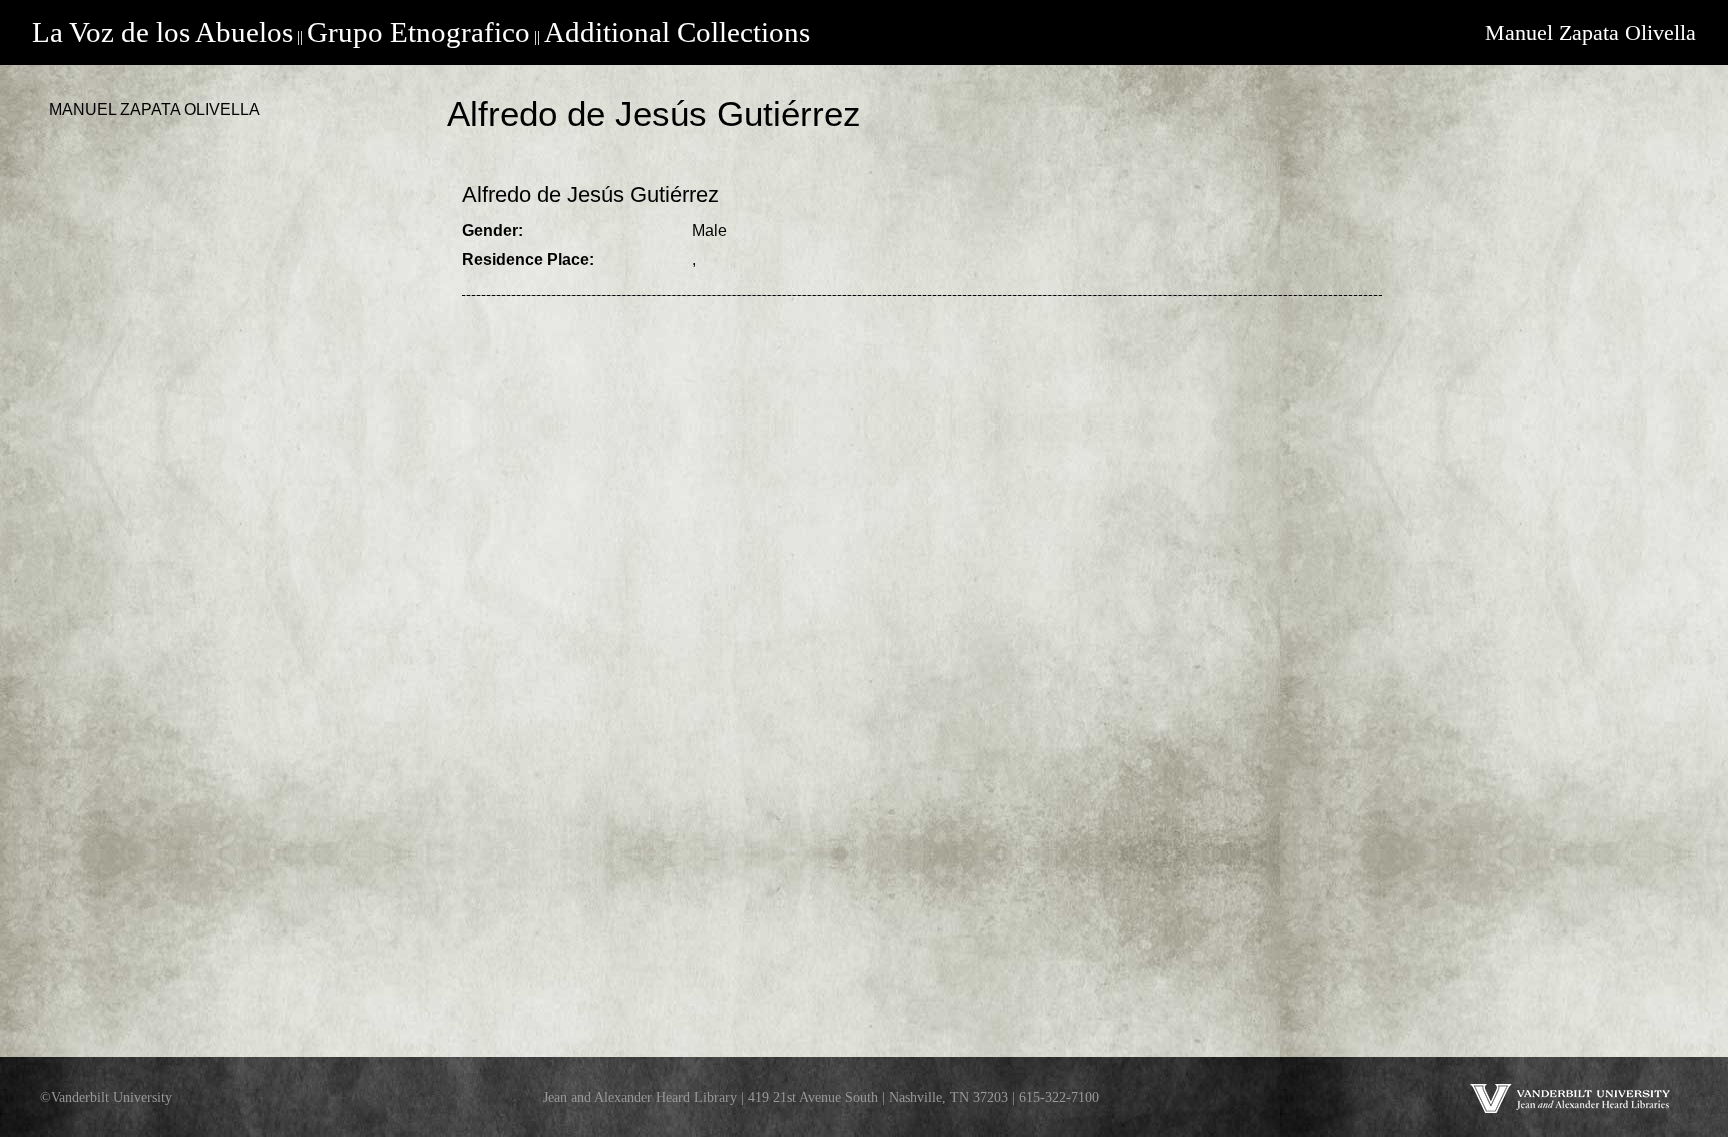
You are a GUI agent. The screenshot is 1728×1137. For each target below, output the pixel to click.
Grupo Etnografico (418, 32)
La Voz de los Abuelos (162, 32)
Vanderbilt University (111, 1097)
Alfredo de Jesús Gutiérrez (590, 194)
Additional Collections (677, 32)
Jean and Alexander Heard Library (640, 1097)
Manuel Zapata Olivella (1590, 32)
